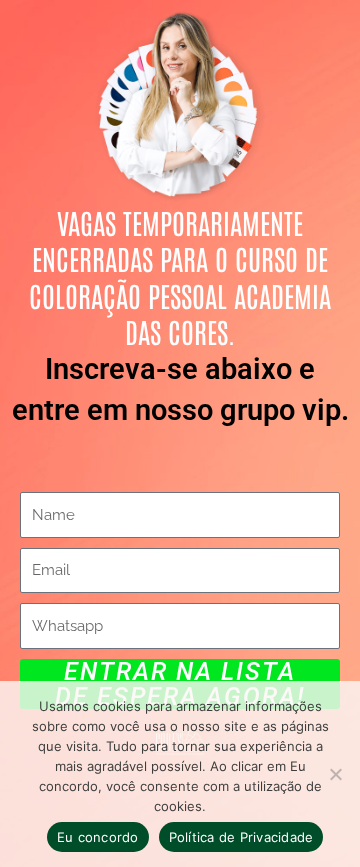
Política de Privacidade (241, 837)
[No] (335, 774)
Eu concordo (98, 837)
